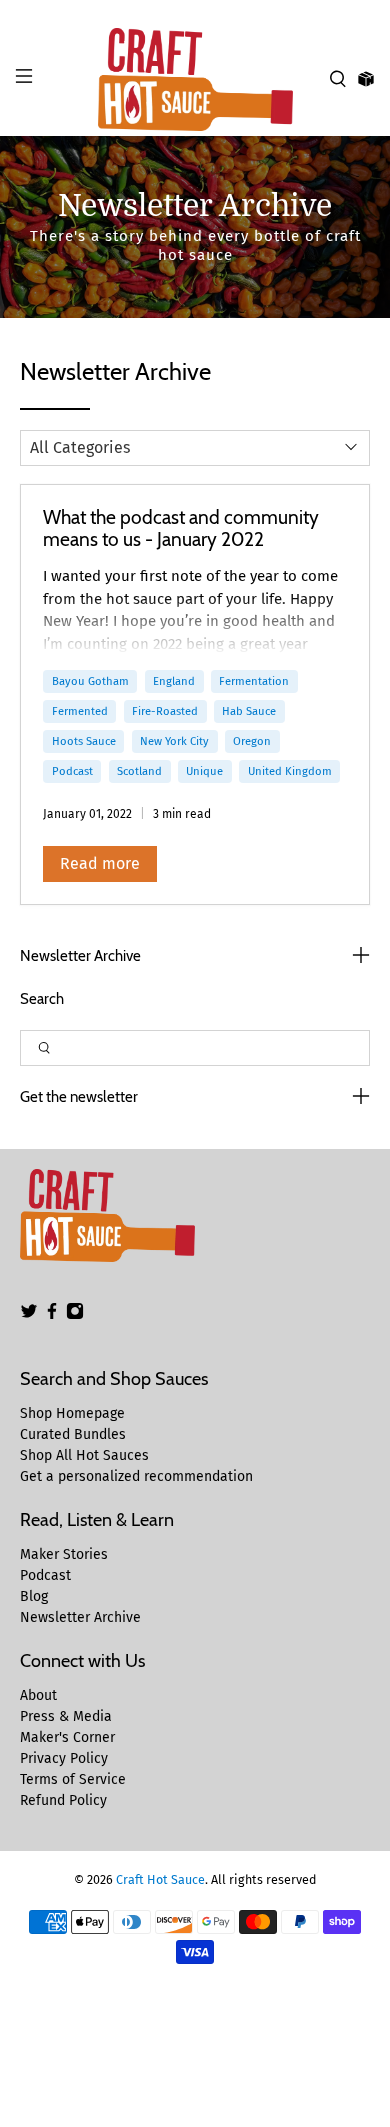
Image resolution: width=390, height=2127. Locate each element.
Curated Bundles (73, 1434)
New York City (174, 741)
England (174, 681)
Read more (100, 863)
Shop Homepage (72, 1413)
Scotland (139, 771)
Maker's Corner (67, 1737)
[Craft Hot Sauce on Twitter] (29, 1315)
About (38, 1695)
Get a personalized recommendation (136, 1476)
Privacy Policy (64, 1758)
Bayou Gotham (90, 681)
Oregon (252, 741)
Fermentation (254, 681)
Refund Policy (63, 1800)
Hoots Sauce (84, 741)
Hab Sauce (249, 711)
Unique (204, 771)
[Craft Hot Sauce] (195, 80)
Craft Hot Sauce (160, 1879)
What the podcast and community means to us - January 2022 (181, 528)
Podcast (72, 771)
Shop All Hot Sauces (84, 1455)
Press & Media (66, 1716)
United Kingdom (290, 771)
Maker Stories (64, 1554)
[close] (370, 11)
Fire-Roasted (165, 711)
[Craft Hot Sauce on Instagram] (75, 1315)
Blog (34, 1596)
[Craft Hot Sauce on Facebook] (52, 1315)
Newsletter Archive (80, 1617)
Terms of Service (73, 1779)
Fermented (80, 711)
